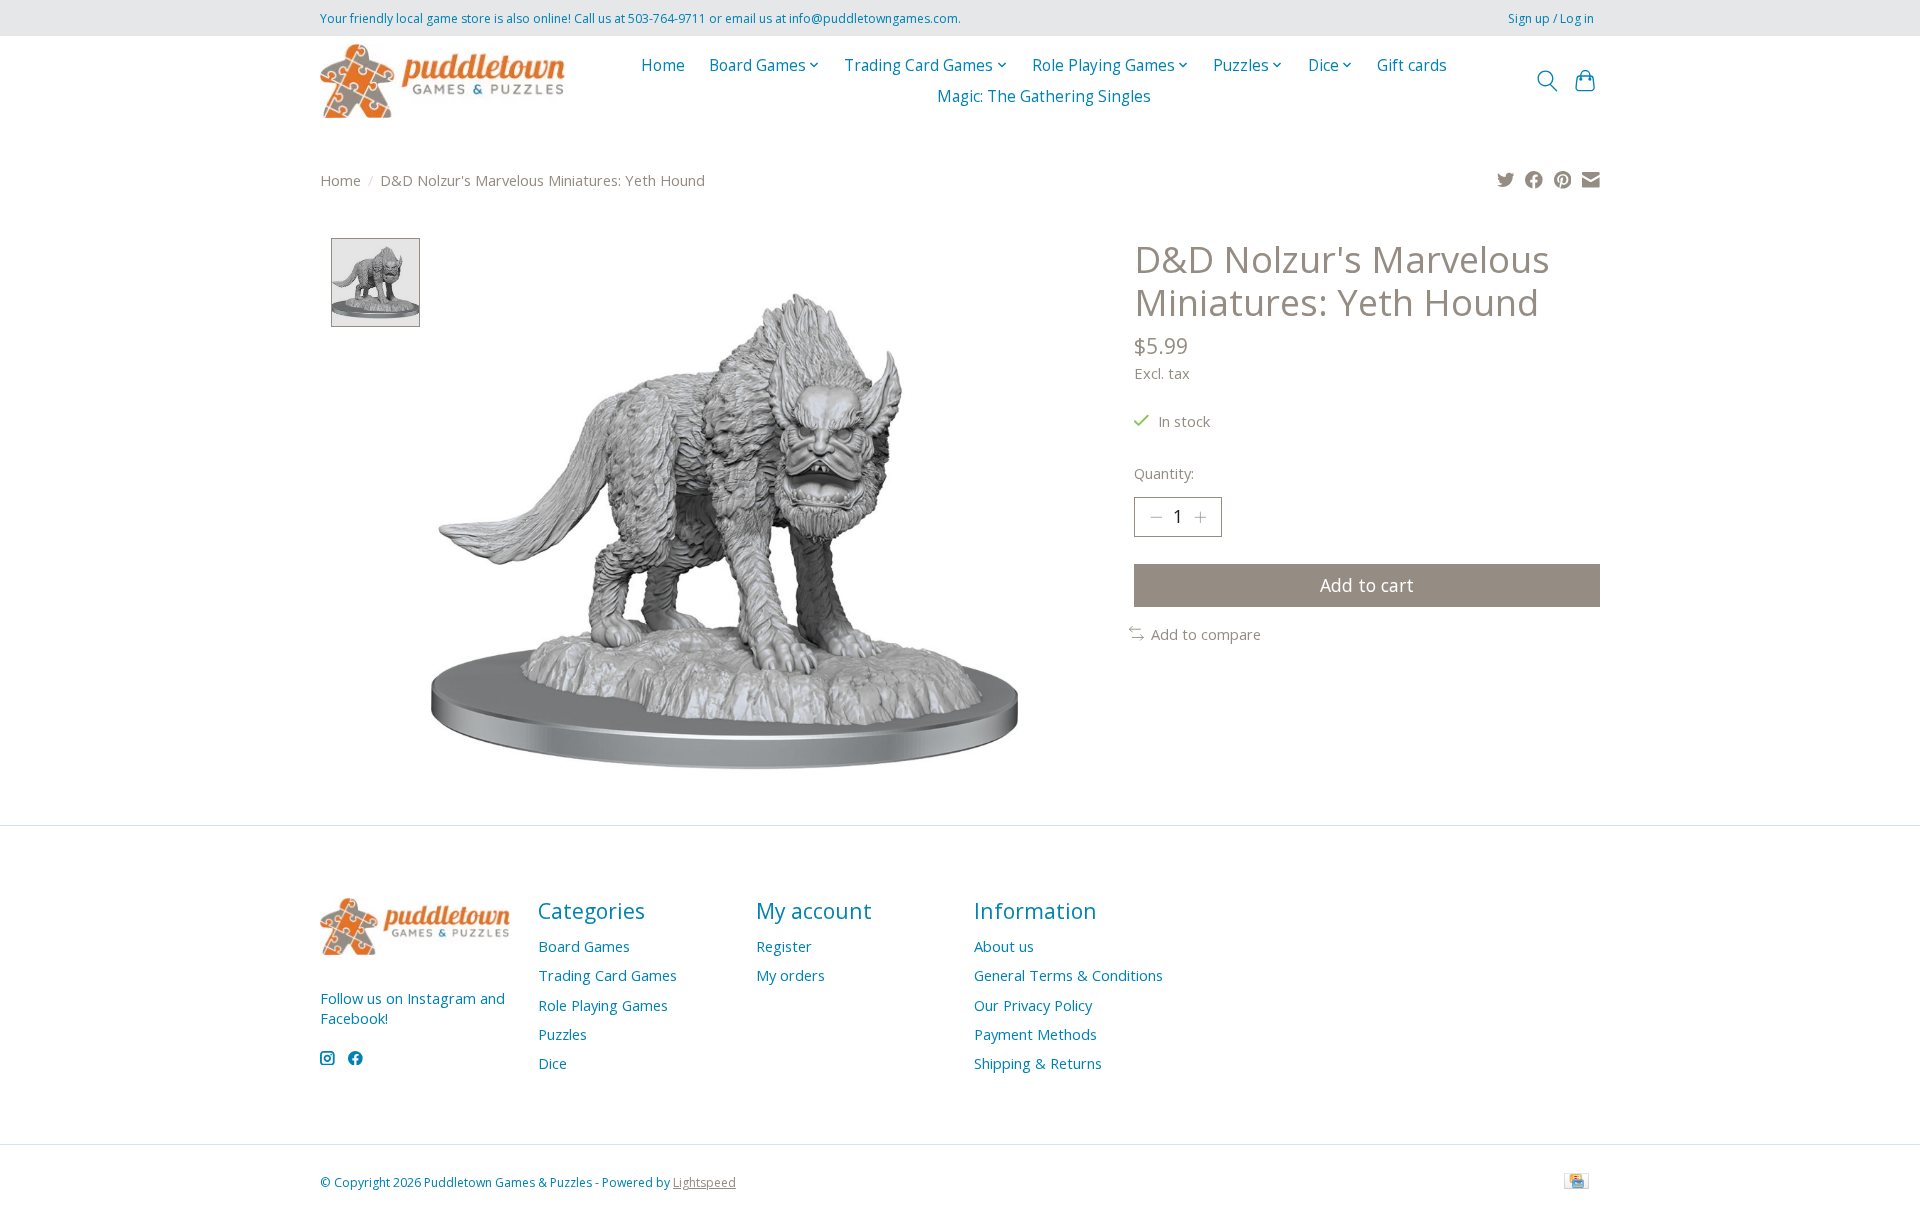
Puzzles (562, 1034)
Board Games (584, 946)
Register (784, 946)
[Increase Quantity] (1200, 517)
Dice (552, 1063)
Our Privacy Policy (1033, 1005)
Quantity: (1164, 473)
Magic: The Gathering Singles (1044, 96)
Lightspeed (704, 1182)
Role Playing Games (603, 1005)
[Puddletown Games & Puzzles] (442, 80)
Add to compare (1206, 634)
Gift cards (1412, 65)
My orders (790, 975)
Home (663, 65)
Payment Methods (1035, 1034)
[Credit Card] (1576, 1183)
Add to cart (1367, 585)
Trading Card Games (607, 975)
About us (1004, 946)
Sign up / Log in (1551, 18)
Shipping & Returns (1038, 1063)
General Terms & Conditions (1068, 975)
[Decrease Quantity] (1156, 517)
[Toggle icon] (1546, 81)
